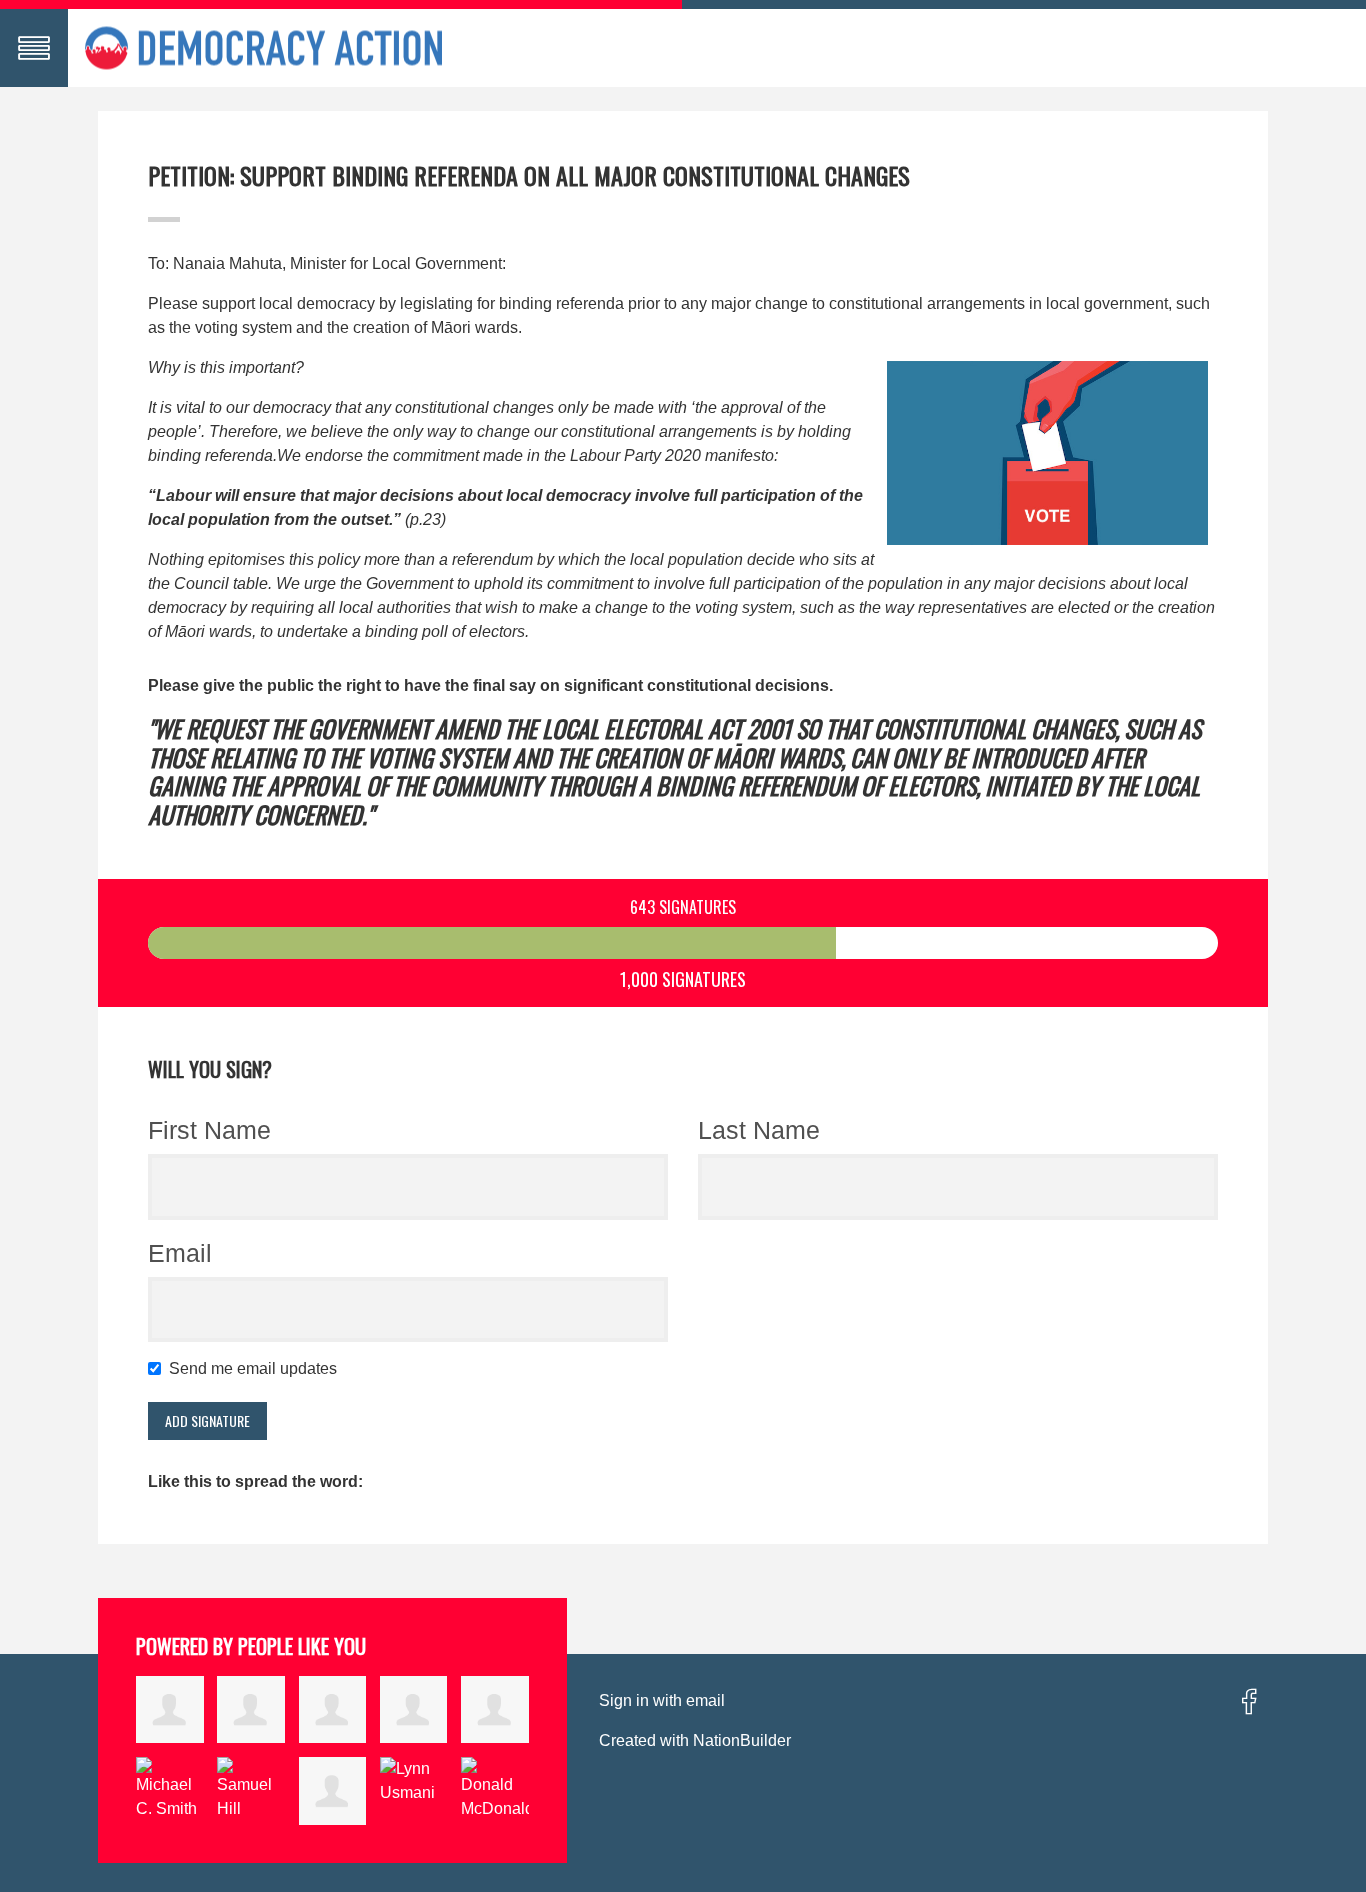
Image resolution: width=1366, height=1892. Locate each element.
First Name (209, 1130)
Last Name (759, 1130)
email (705, 1700)
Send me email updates (257, 1368)
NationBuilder (742, 1740)
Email (180, 1253)
